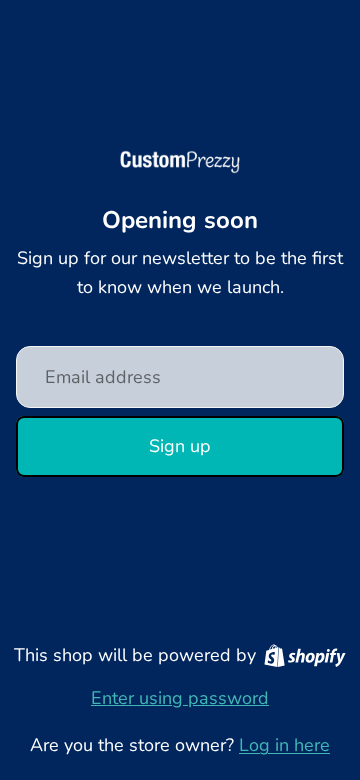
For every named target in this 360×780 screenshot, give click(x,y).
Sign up (180, 446)
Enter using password (180, 698)
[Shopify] (305, 655)
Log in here (284, 745)
